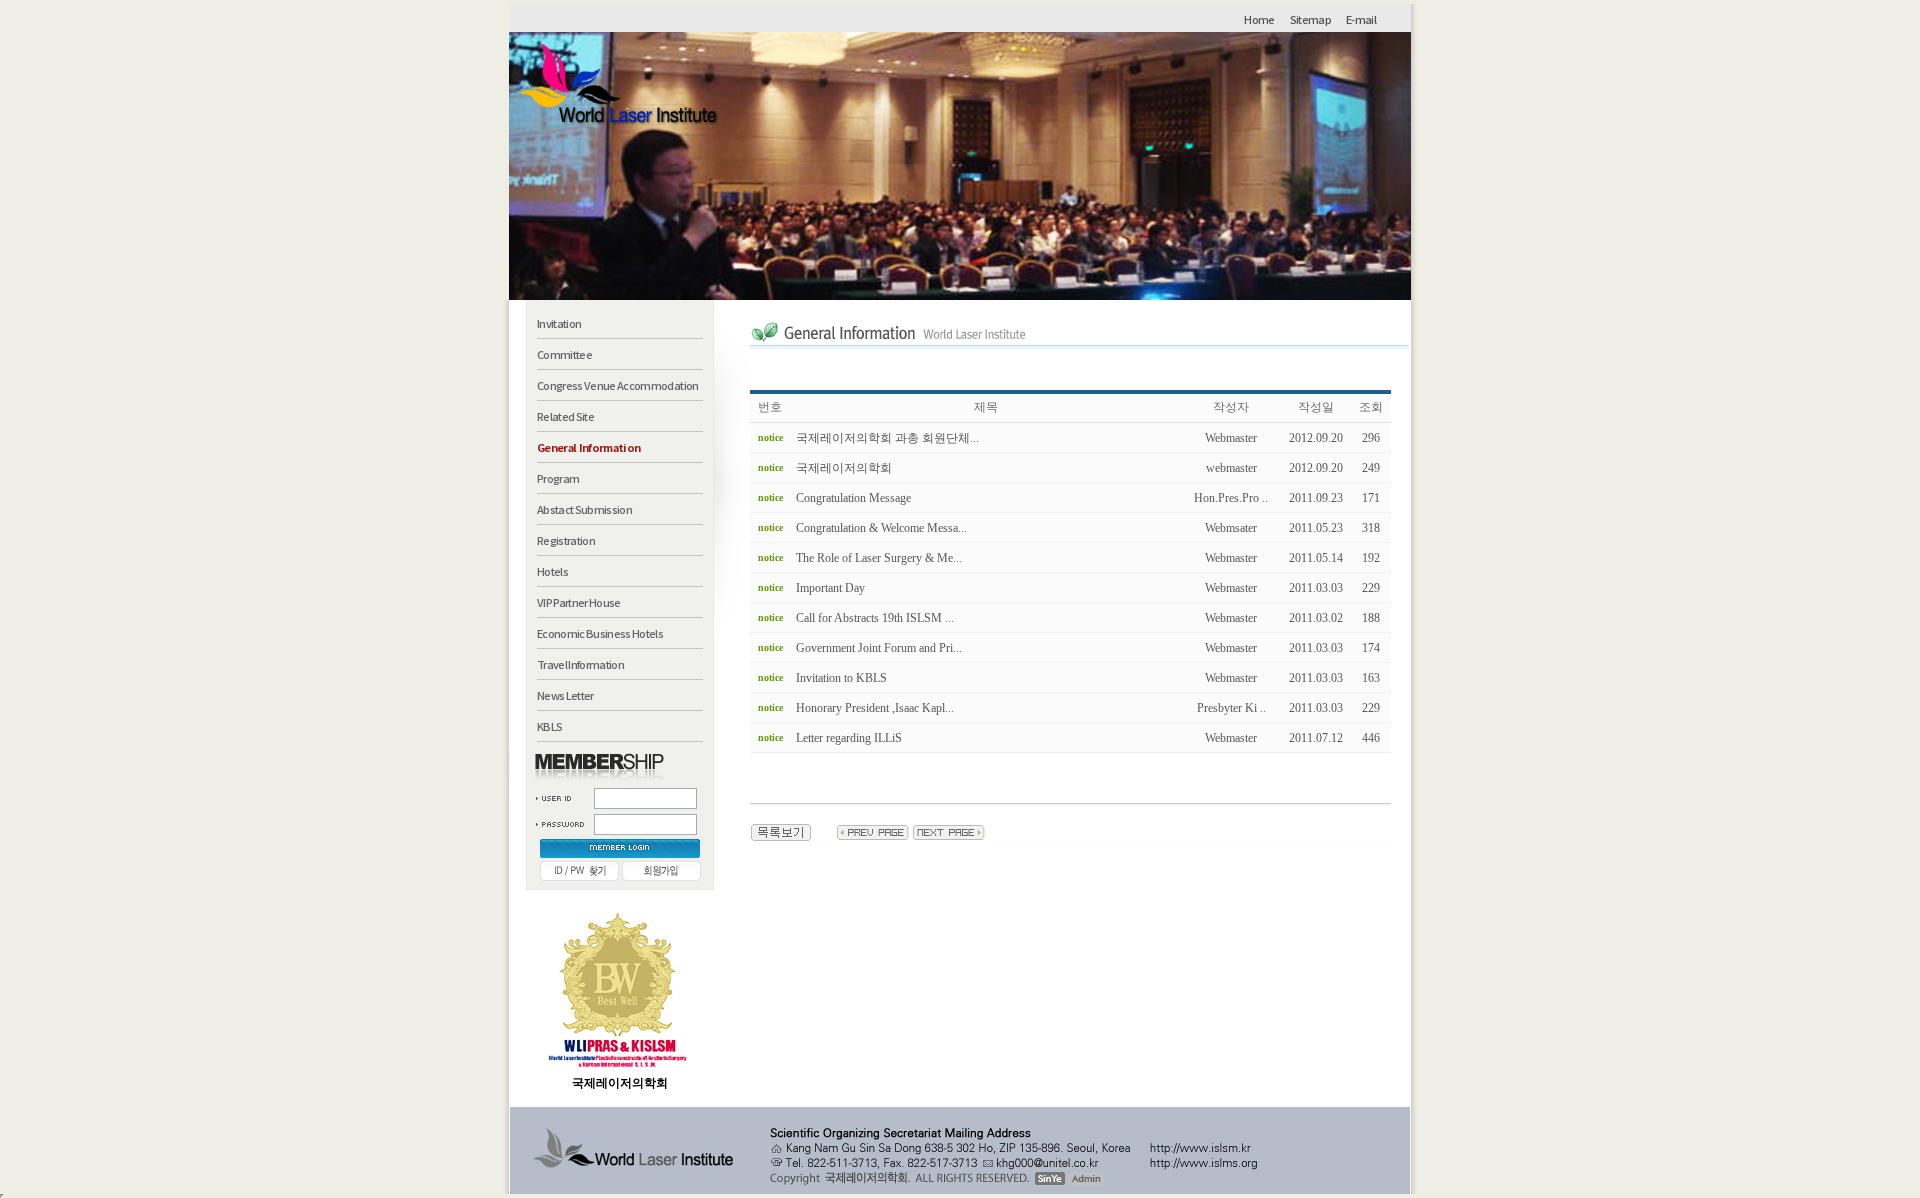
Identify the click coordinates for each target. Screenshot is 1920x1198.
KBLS (549, 726)
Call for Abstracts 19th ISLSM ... (875, 618)
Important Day (830, 588)
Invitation (559, 323)
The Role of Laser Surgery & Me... (879, 558)
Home (1259, 19)
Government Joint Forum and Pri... (879, 648)
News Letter (565, 695)
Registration (566, 540)
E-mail (1361, 19)
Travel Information (580, 664)
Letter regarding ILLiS (849, 738)
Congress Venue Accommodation (618, 385)
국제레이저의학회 (844, 468)
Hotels (552, 571)
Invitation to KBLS (841, 678)
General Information (588, 447)
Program (558, 478)
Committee (564, 354)
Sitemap (1310, 19)
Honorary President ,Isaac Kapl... (875, 708)
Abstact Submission (584, 509)
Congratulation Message (853, 498)
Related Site (565, 416)
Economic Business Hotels (600, 633)
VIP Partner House (579, 602)
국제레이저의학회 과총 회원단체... (887, 438)
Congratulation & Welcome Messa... (881, 528)
